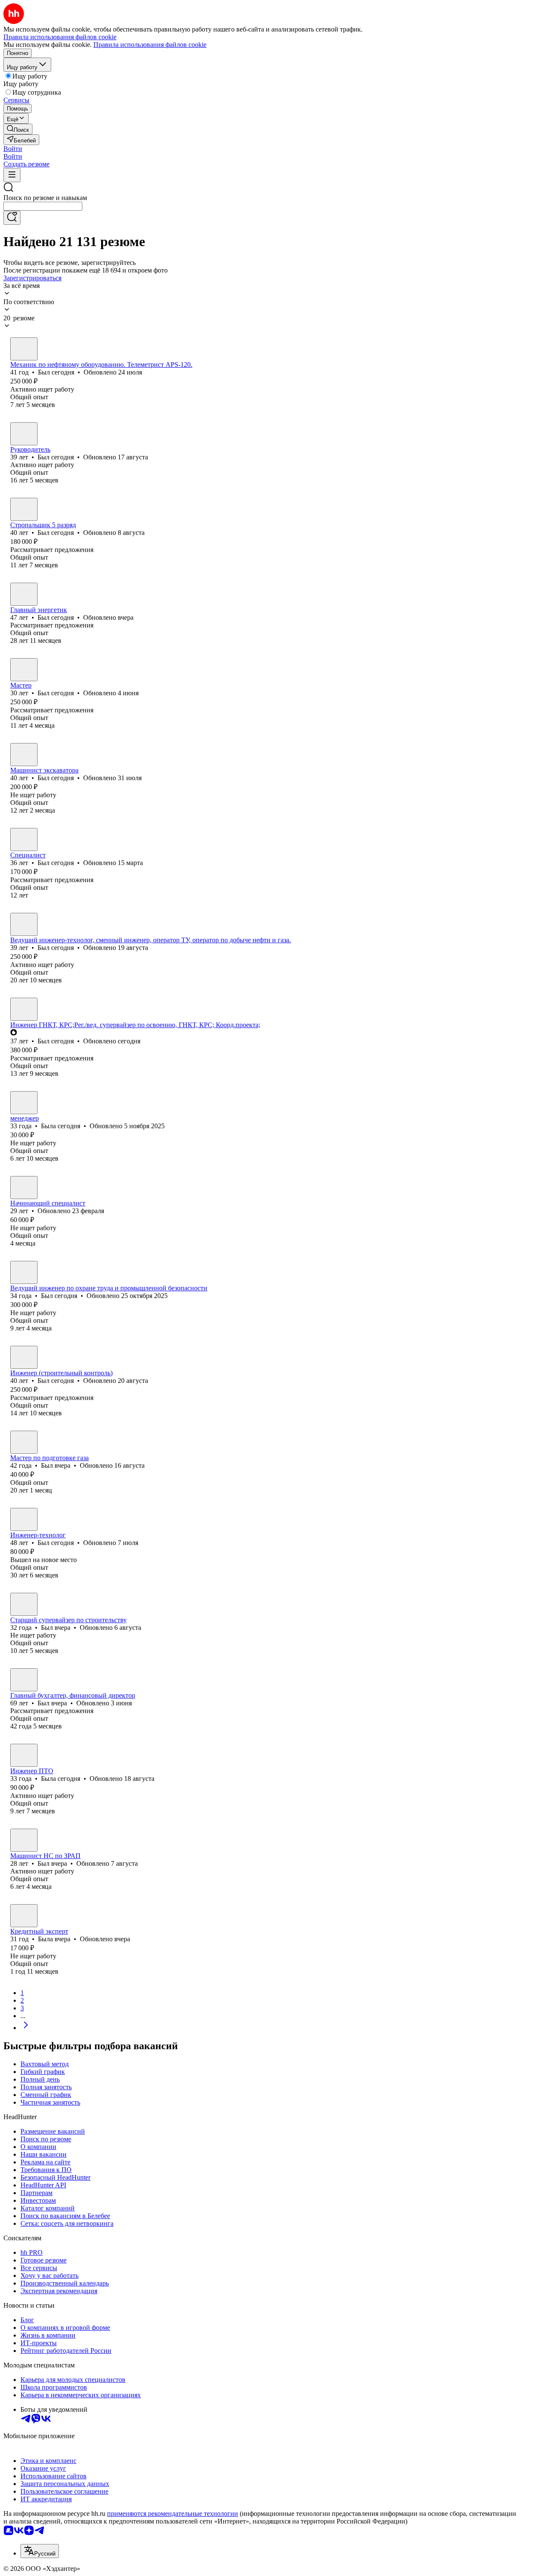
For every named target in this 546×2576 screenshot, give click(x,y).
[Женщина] (24, 1103)
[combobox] (43, 206)
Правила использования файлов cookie (150, 45)
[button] (13, 149)
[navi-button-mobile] (12, 175)
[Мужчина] (24, 349)
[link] (18, 129)
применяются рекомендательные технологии (173, 2514)
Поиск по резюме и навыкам (45, 198)
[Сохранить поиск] (12, 218)
